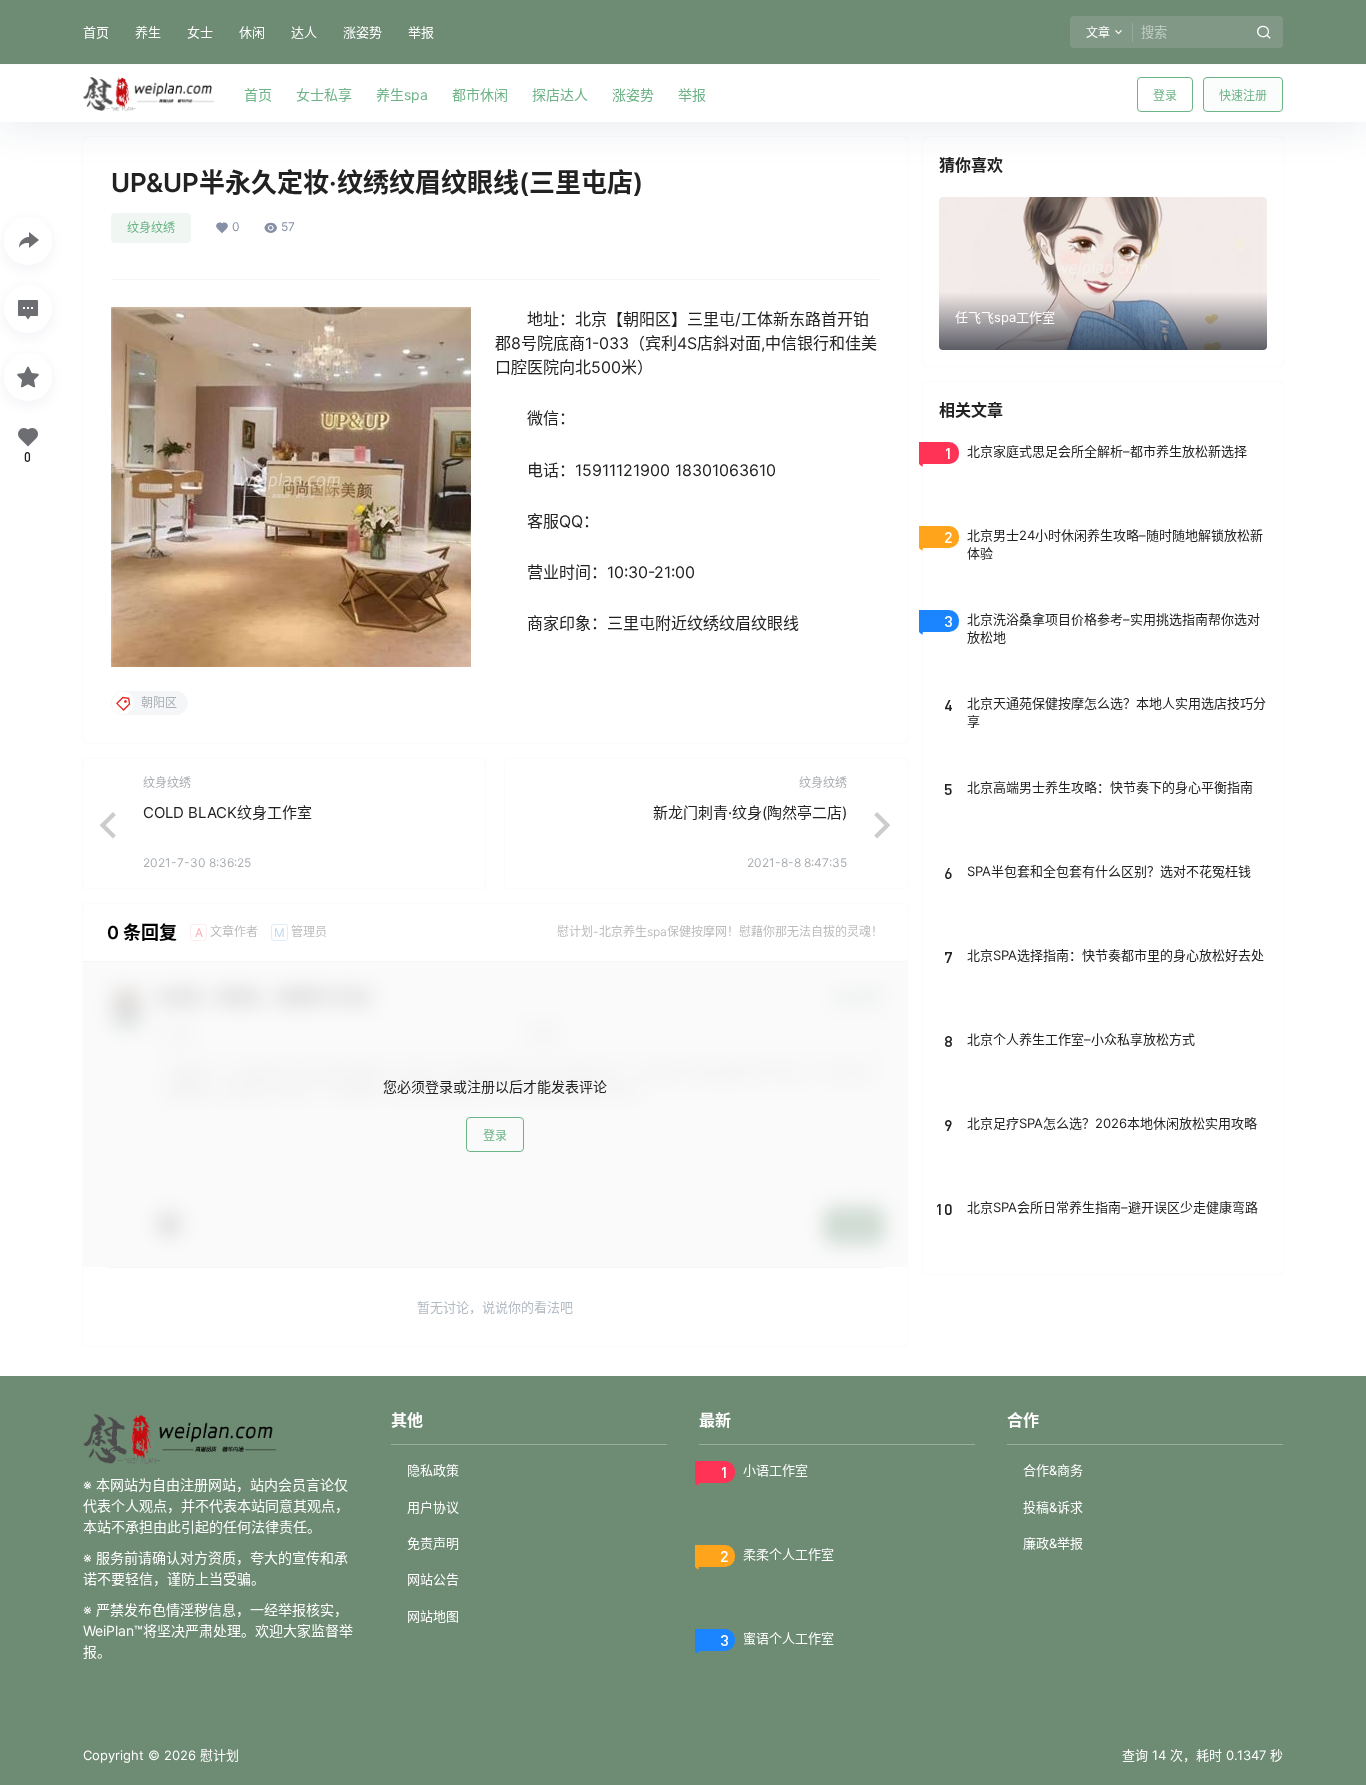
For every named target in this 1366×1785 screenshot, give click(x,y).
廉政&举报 (1053, 1543)
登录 (1165, 95)
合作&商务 (1053, 1470)
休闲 (252, 32)
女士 (200, 32)
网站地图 (433, 1616)
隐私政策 (433, 1470)
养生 (148, 32)
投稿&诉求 (1053, 1507)
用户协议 (433, 1507)
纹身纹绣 (151, 227)
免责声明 (433, 1543)
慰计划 (217, 1755)
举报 (421, 32)
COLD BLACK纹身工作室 (227, 812)
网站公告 (433, 1579)
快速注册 (1243, 95)
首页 (96, 32)
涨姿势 (362, 32)
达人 (304, 32)
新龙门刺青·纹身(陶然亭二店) (750, 812)
